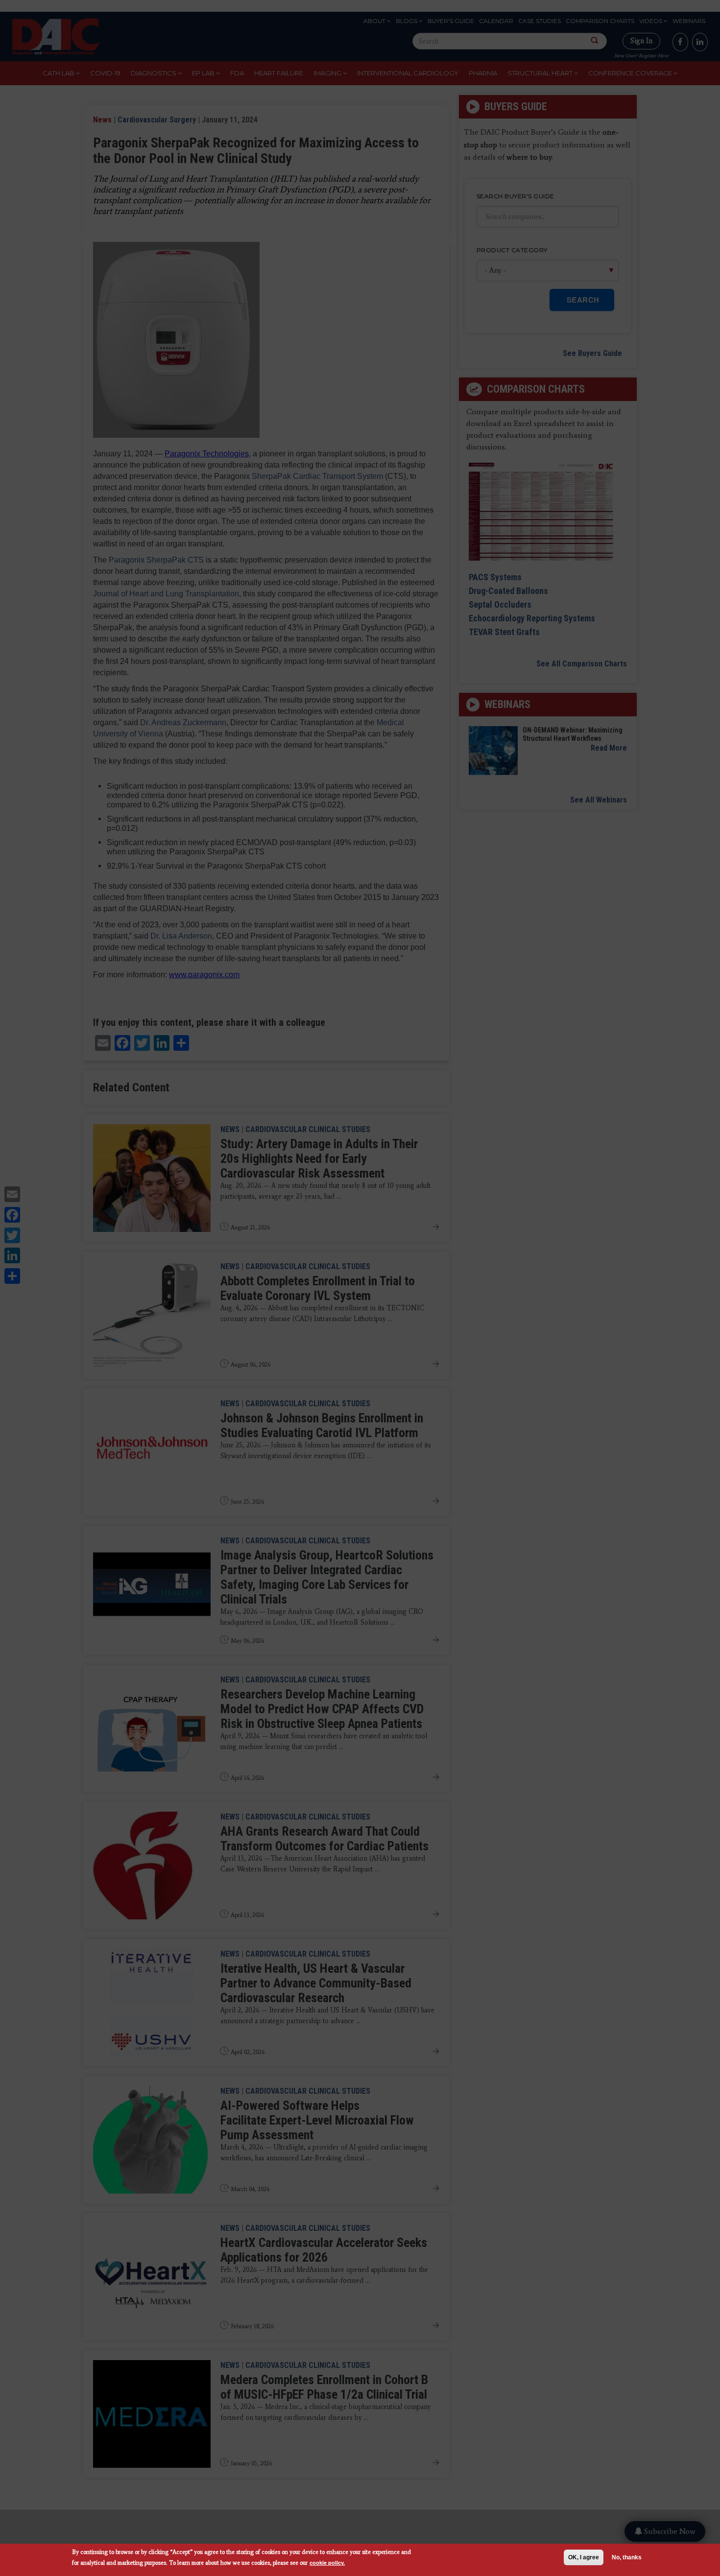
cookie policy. (327, 2563)
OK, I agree (584, 2557)
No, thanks (627, 2557)
